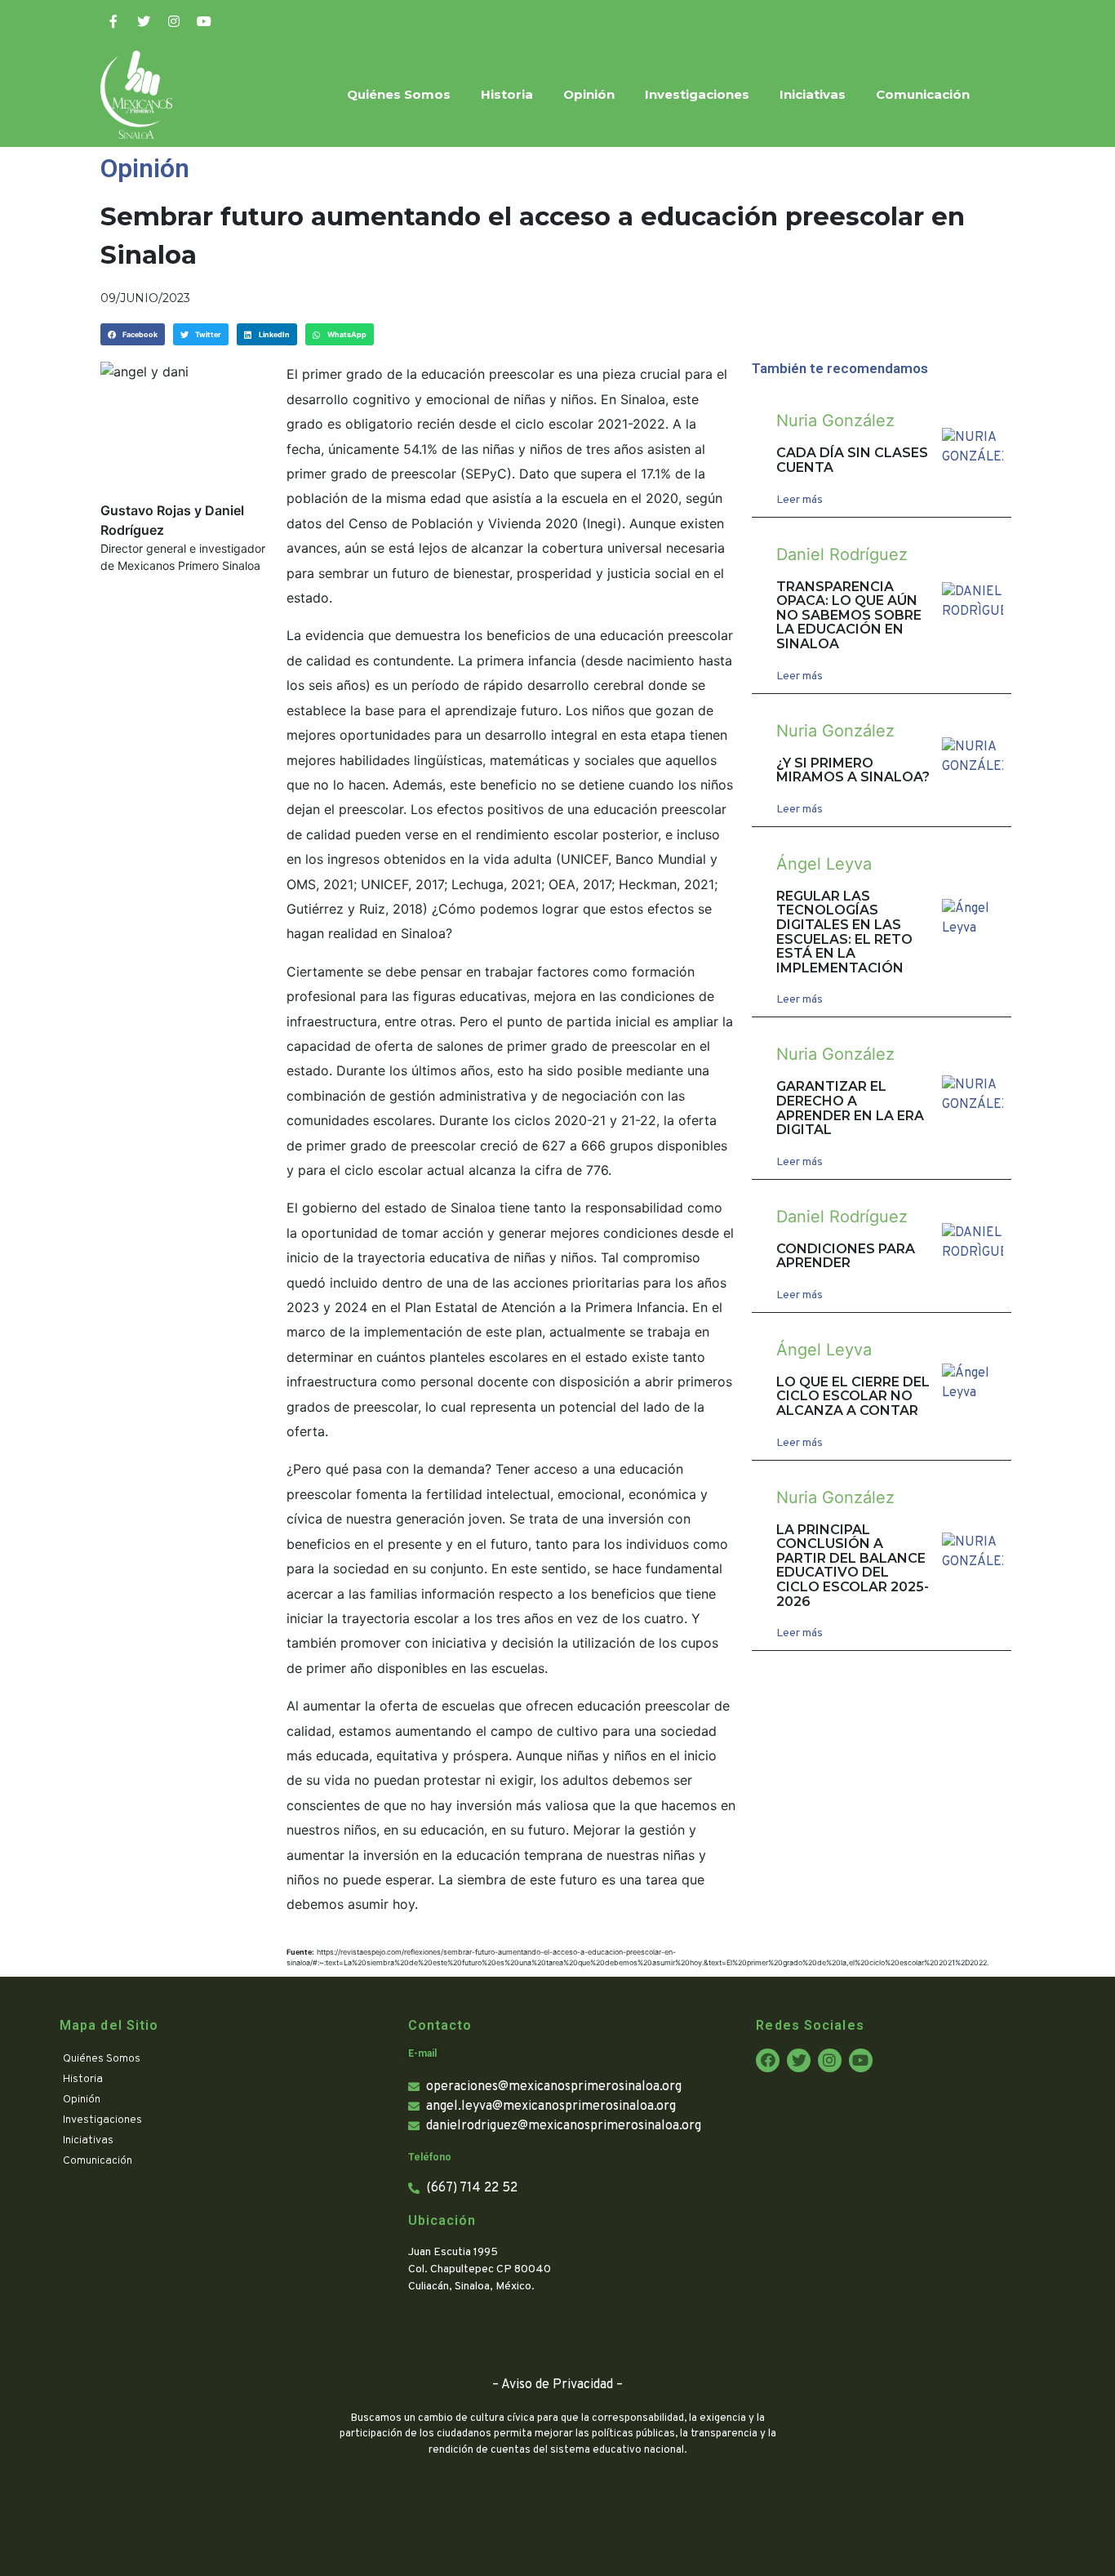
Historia (507, 94)
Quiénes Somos (399, 94)
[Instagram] (174, 21)
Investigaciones (697, 94)
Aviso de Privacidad (557, 2385)
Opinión (589, 94)
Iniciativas (813, 94)
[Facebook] (768, 2060)
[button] (133, 334)
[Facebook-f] (113, 21)
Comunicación (923, 94)
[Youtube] (204, 21)
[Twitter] (144, 21)
